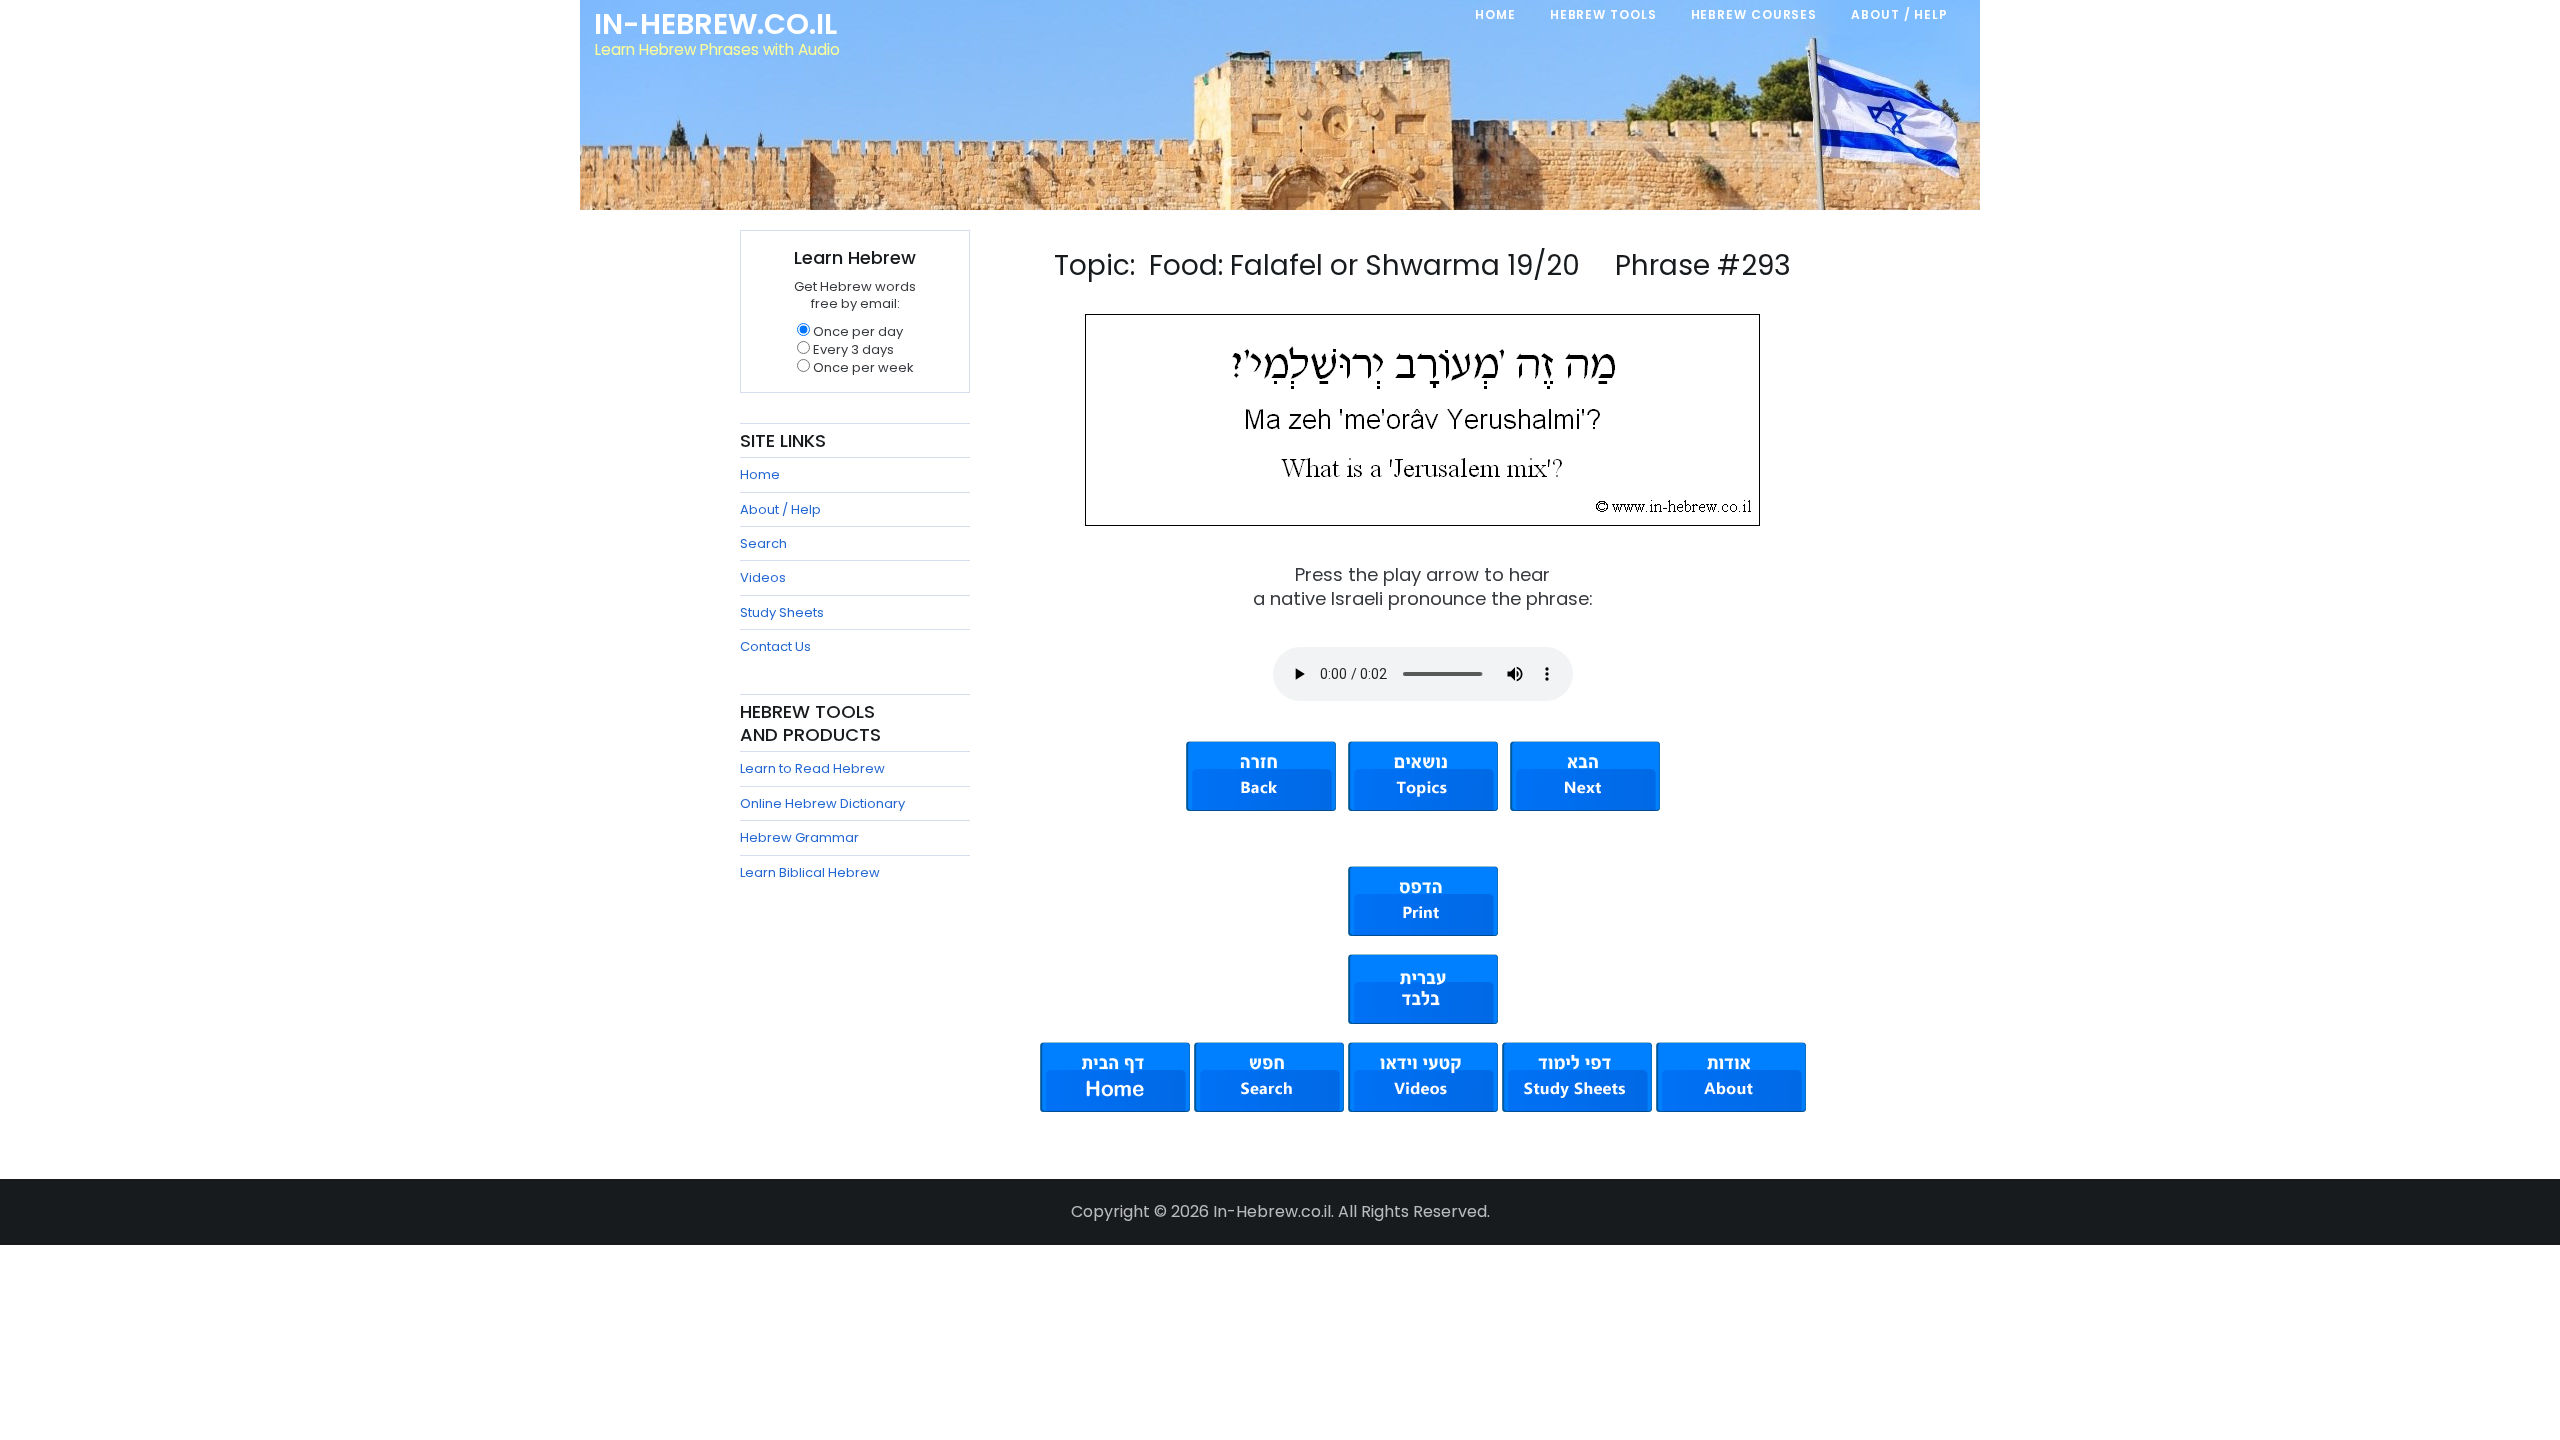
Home (760, 474)
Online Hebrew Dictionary (822, 803)
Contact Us (775, 646)
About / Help (780, 509)
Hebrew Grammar (799, 837)
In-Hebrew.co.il (715, 24)
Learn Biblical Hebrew (810, 872)
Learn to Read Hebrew (812, 768)
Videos (763, 577)
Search (763, 543)
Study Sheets (782, 612)
